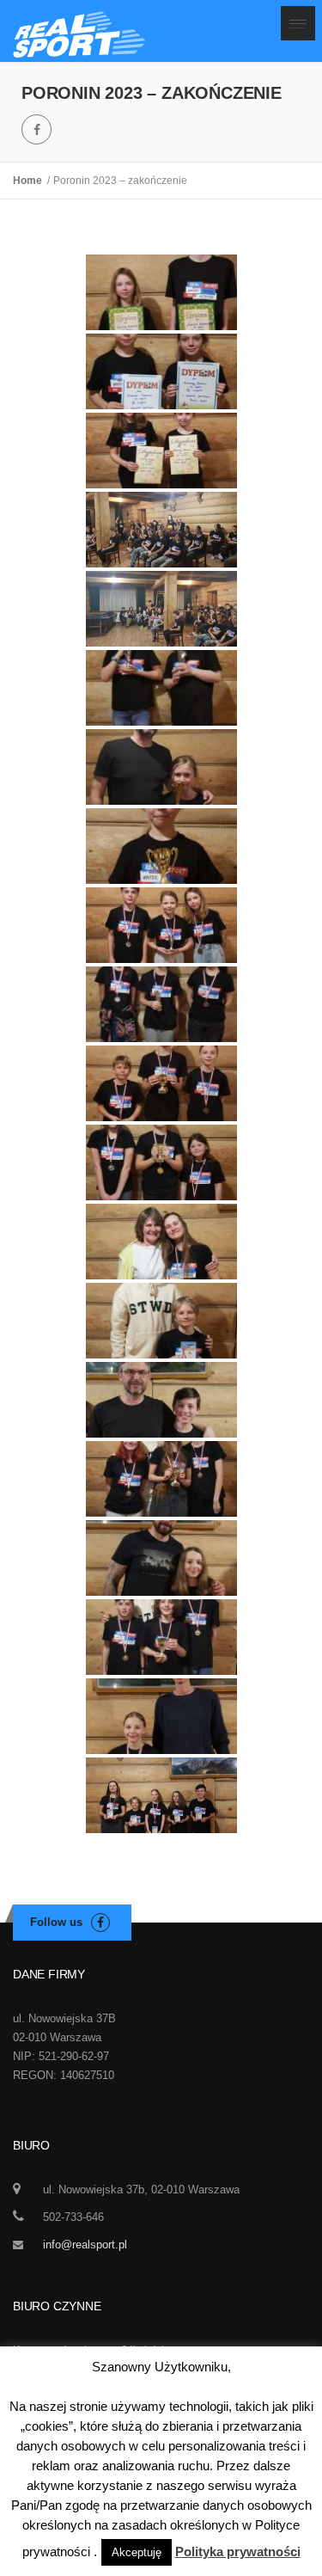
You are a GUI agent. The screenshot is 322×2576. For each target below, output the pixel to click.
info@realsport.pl (85, 2245)
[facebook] (36, 129)
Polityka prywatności (238, 2551)
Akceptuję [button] (137, 2552)
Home (30, 181)
